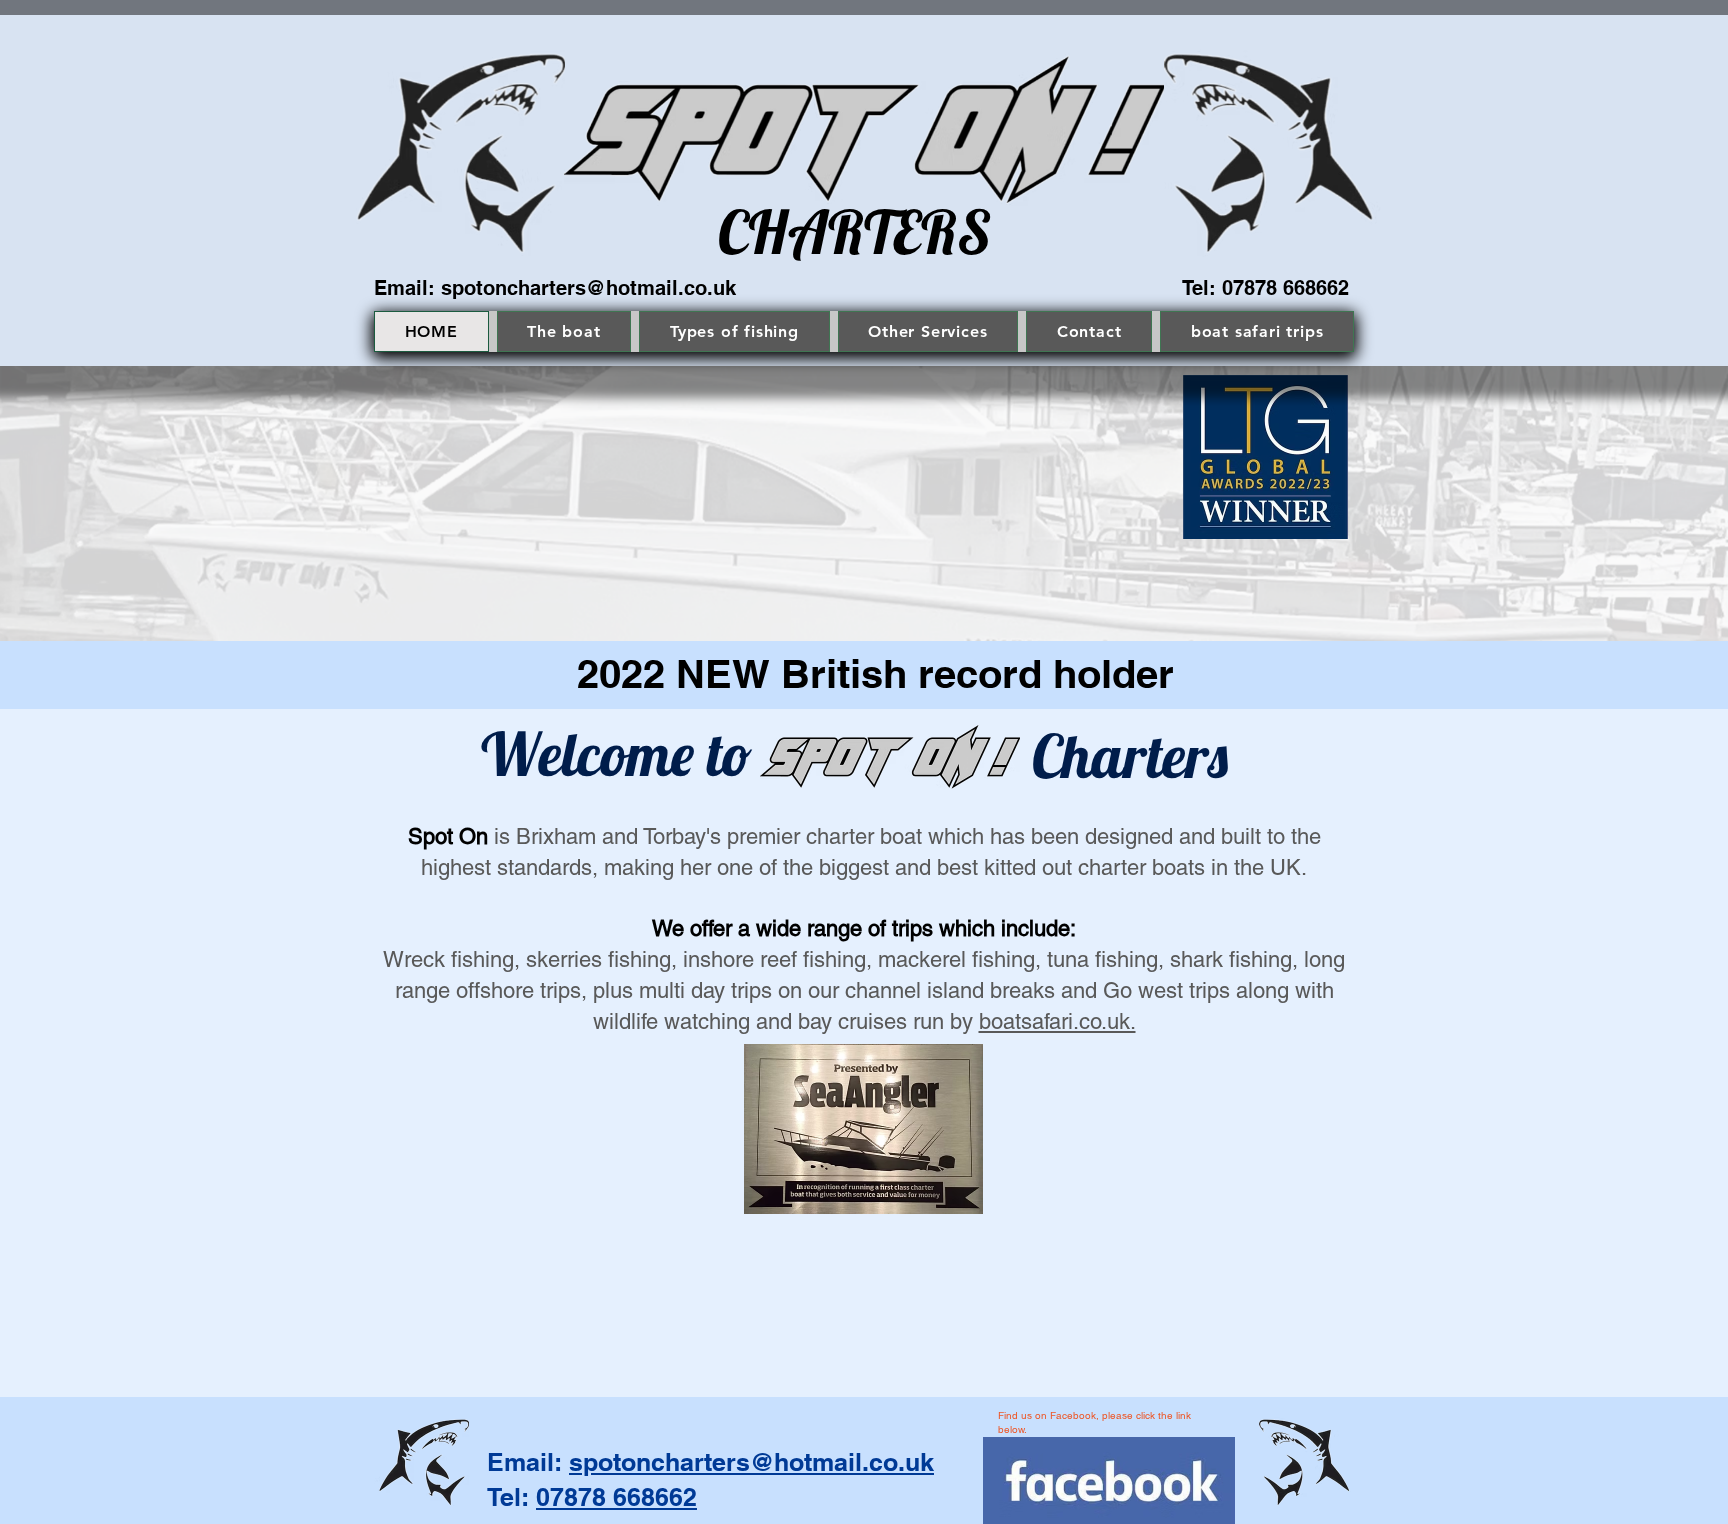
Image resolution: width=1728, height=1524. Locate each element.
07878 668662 (616, 1497)
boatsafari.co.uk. (1057, 1021)
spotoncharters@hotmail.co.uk (588, 288)
